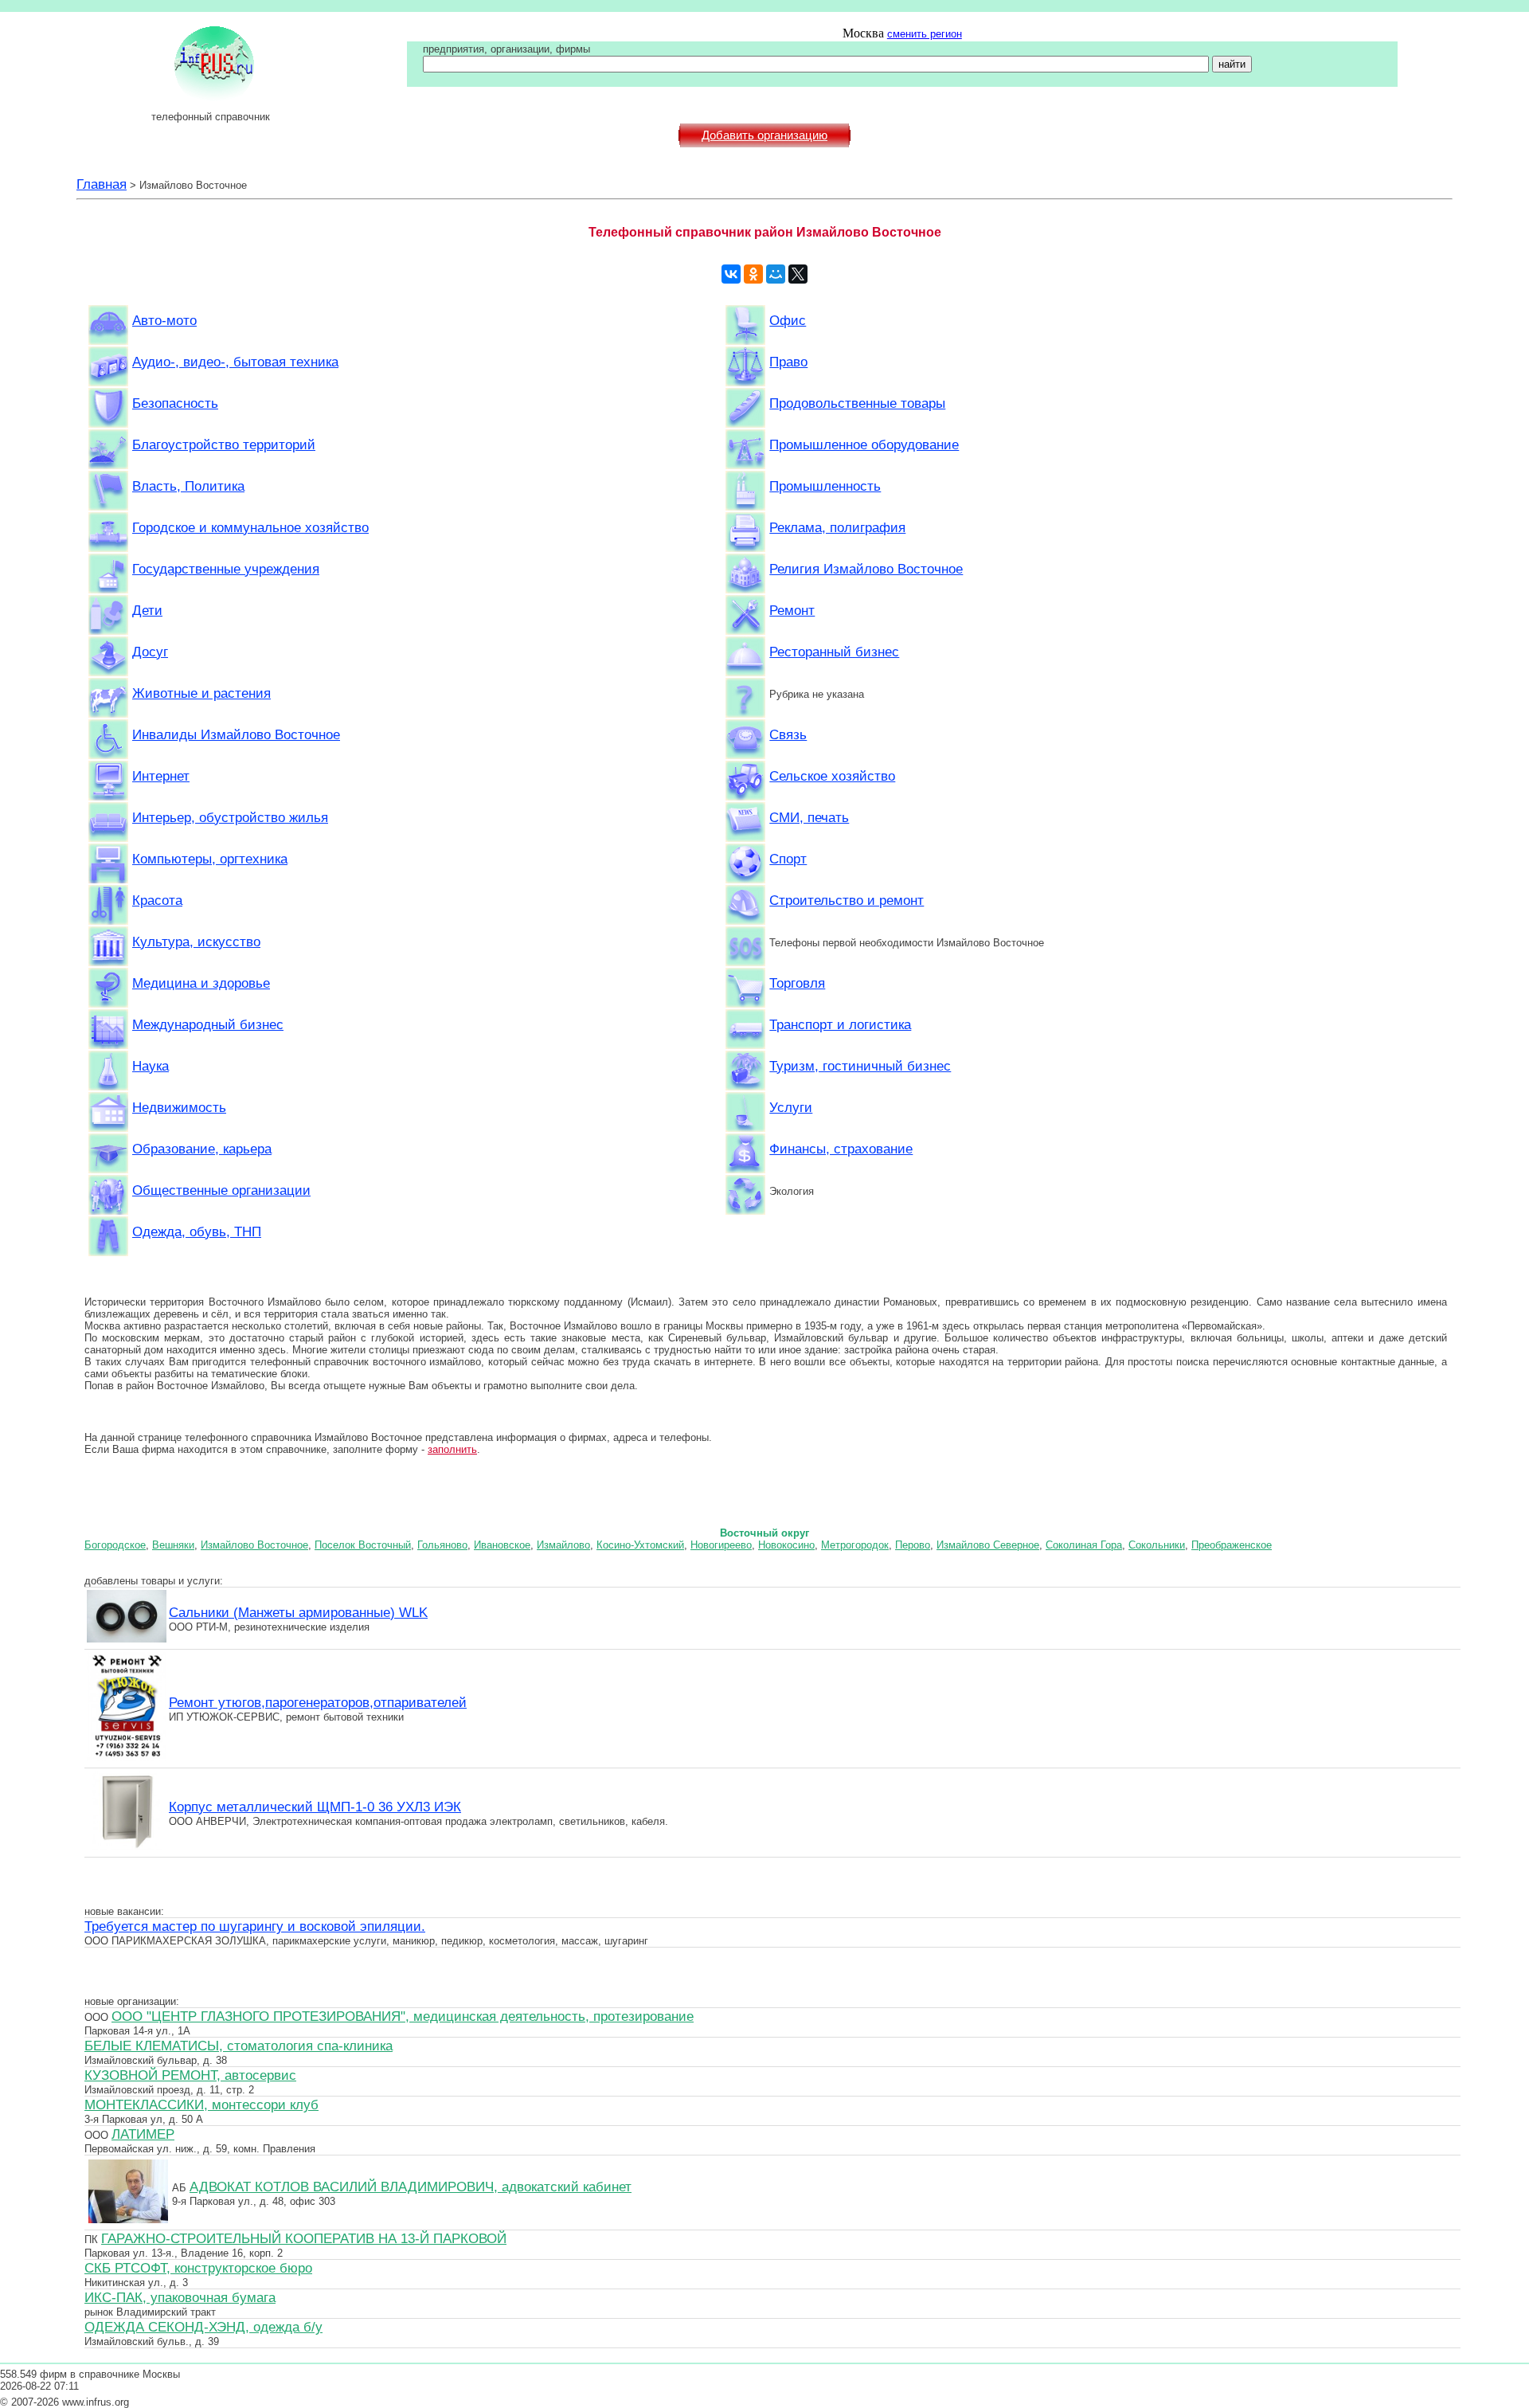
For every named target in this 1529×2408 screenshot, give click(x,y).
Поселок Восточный (363, 1545)
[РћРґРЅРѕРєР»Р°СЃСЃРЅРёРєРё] (753, 274)
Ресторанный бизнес (834, 652)
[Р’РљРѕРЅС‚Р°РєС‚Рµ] (731, 274)
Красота (157, 900)
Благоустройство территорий (224, 444)
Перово (913, 1545)
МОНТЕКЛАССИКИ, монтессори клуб (201, 2105)
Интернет (161, 776)
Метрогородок (855, 1545)
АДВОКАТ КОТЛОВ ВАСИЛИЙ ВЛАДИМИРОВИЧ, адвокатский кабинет (411, 2187)
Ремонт (792, 610)
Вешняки (173, 1545)
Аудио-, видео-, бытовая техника (235, 362)
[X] (798, 274)
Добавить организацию (764, 135)
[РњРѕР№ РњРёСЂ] (776, 274)
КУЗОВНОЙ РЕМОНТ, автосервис (190, 2075)
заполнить (452, 1449)
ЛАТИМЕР (143, 2134)
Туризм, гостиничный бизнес (860, 1066)
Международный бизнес (208, 1024)
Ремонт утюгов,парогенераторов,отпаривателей (318, 1702)
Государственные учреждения (226, 569)
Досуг (150, 652)
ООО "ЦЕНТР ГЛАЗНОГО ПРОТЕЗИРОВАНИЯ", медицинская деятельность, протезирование (403, 2016)
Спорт (788, 859)
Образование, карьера (202, 1149)
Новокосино (786, 1545)
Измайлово (563, 1545)
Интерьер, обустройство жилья (230, 817)
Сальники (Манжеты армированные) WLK (298, 1612)
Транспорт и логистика (840, 1024)
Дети (147, 610)
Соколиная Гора (1084, 1545)
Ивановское (502, 1545)
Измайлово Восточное (254, 1545)
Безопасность (175, 403)
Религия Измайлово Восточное (866, 569)
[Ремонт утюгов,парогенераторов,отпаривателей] (127, 1759)
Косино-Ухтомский (640, 1545)
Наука (151, 1066)
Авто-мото (164, 320)
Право (788, 362)
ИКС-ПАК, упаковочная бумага (180, 2297)
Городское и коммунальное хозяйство (250, 527)
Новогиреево (721, 1545)
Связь (788, 734)
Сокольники (1157, 1545)
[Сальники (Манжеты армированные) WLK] (127, 1640)
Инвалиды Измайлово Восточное (236, 734)
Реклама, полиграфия (837, 527)
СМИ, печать (809, 817)
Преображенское (1232, 1545)
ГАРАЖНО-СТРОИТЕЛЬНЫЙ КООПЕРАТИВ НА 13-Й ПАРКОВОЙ (304, 2238)
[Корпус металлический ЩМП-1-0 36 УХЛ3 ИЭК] (127, 1848)
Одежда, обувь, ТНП (197, 1231)
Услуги (791, 1107)
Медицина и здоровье (201, 983)
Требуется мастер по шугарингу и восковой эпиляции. (255, 1926)
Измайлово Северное (988, 1545)
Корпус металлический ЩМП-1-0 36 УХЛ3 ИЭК (315, 1807)
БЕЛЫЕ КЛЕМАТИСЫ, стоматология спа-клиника (239, 2046)
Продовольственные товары (857, 403)
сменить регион (925, 34)
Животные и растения (201, 693)
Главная (102, 184)
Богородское (115, 1545)
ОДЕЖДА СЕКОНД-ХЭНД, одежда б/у (203, 2327)
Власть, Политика (188, 486)
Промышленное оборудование (864, 444)
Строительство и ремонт (847, 900)
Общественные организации (221, 1190)
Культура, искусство (196, 942)
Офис (788, 320)
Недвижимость (179, 1107)
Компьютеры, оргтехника (210, 859)
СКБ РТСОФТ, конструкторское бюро (198, 2268)
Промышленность (825, 486)
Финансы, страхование (841, 1149)
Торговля (797, 983)
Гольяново (442, 1545)
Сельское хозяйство (832, 776)
